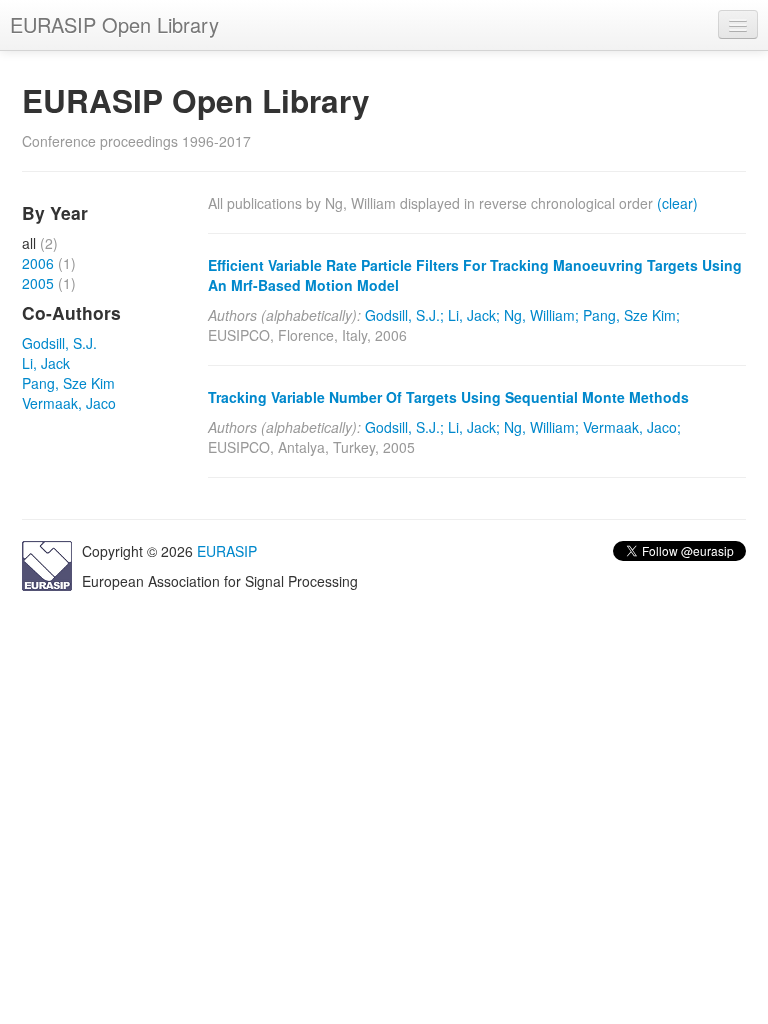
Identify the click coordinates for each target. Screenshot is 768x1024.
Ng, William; (541, 315)
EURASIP (227, 551)
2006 (38, 263)
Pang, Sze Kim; (631, 315)
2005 (38, 283)
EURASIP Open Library (114, 24)
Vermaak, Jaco (69, 403)
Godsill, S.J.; (404, 315)
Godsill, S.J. (59, 343)
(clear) (677, 203)
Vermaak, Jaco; (632, 427)
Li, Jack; (474, 315)
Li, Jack (46, 363)
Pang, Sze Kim (68, 383)
